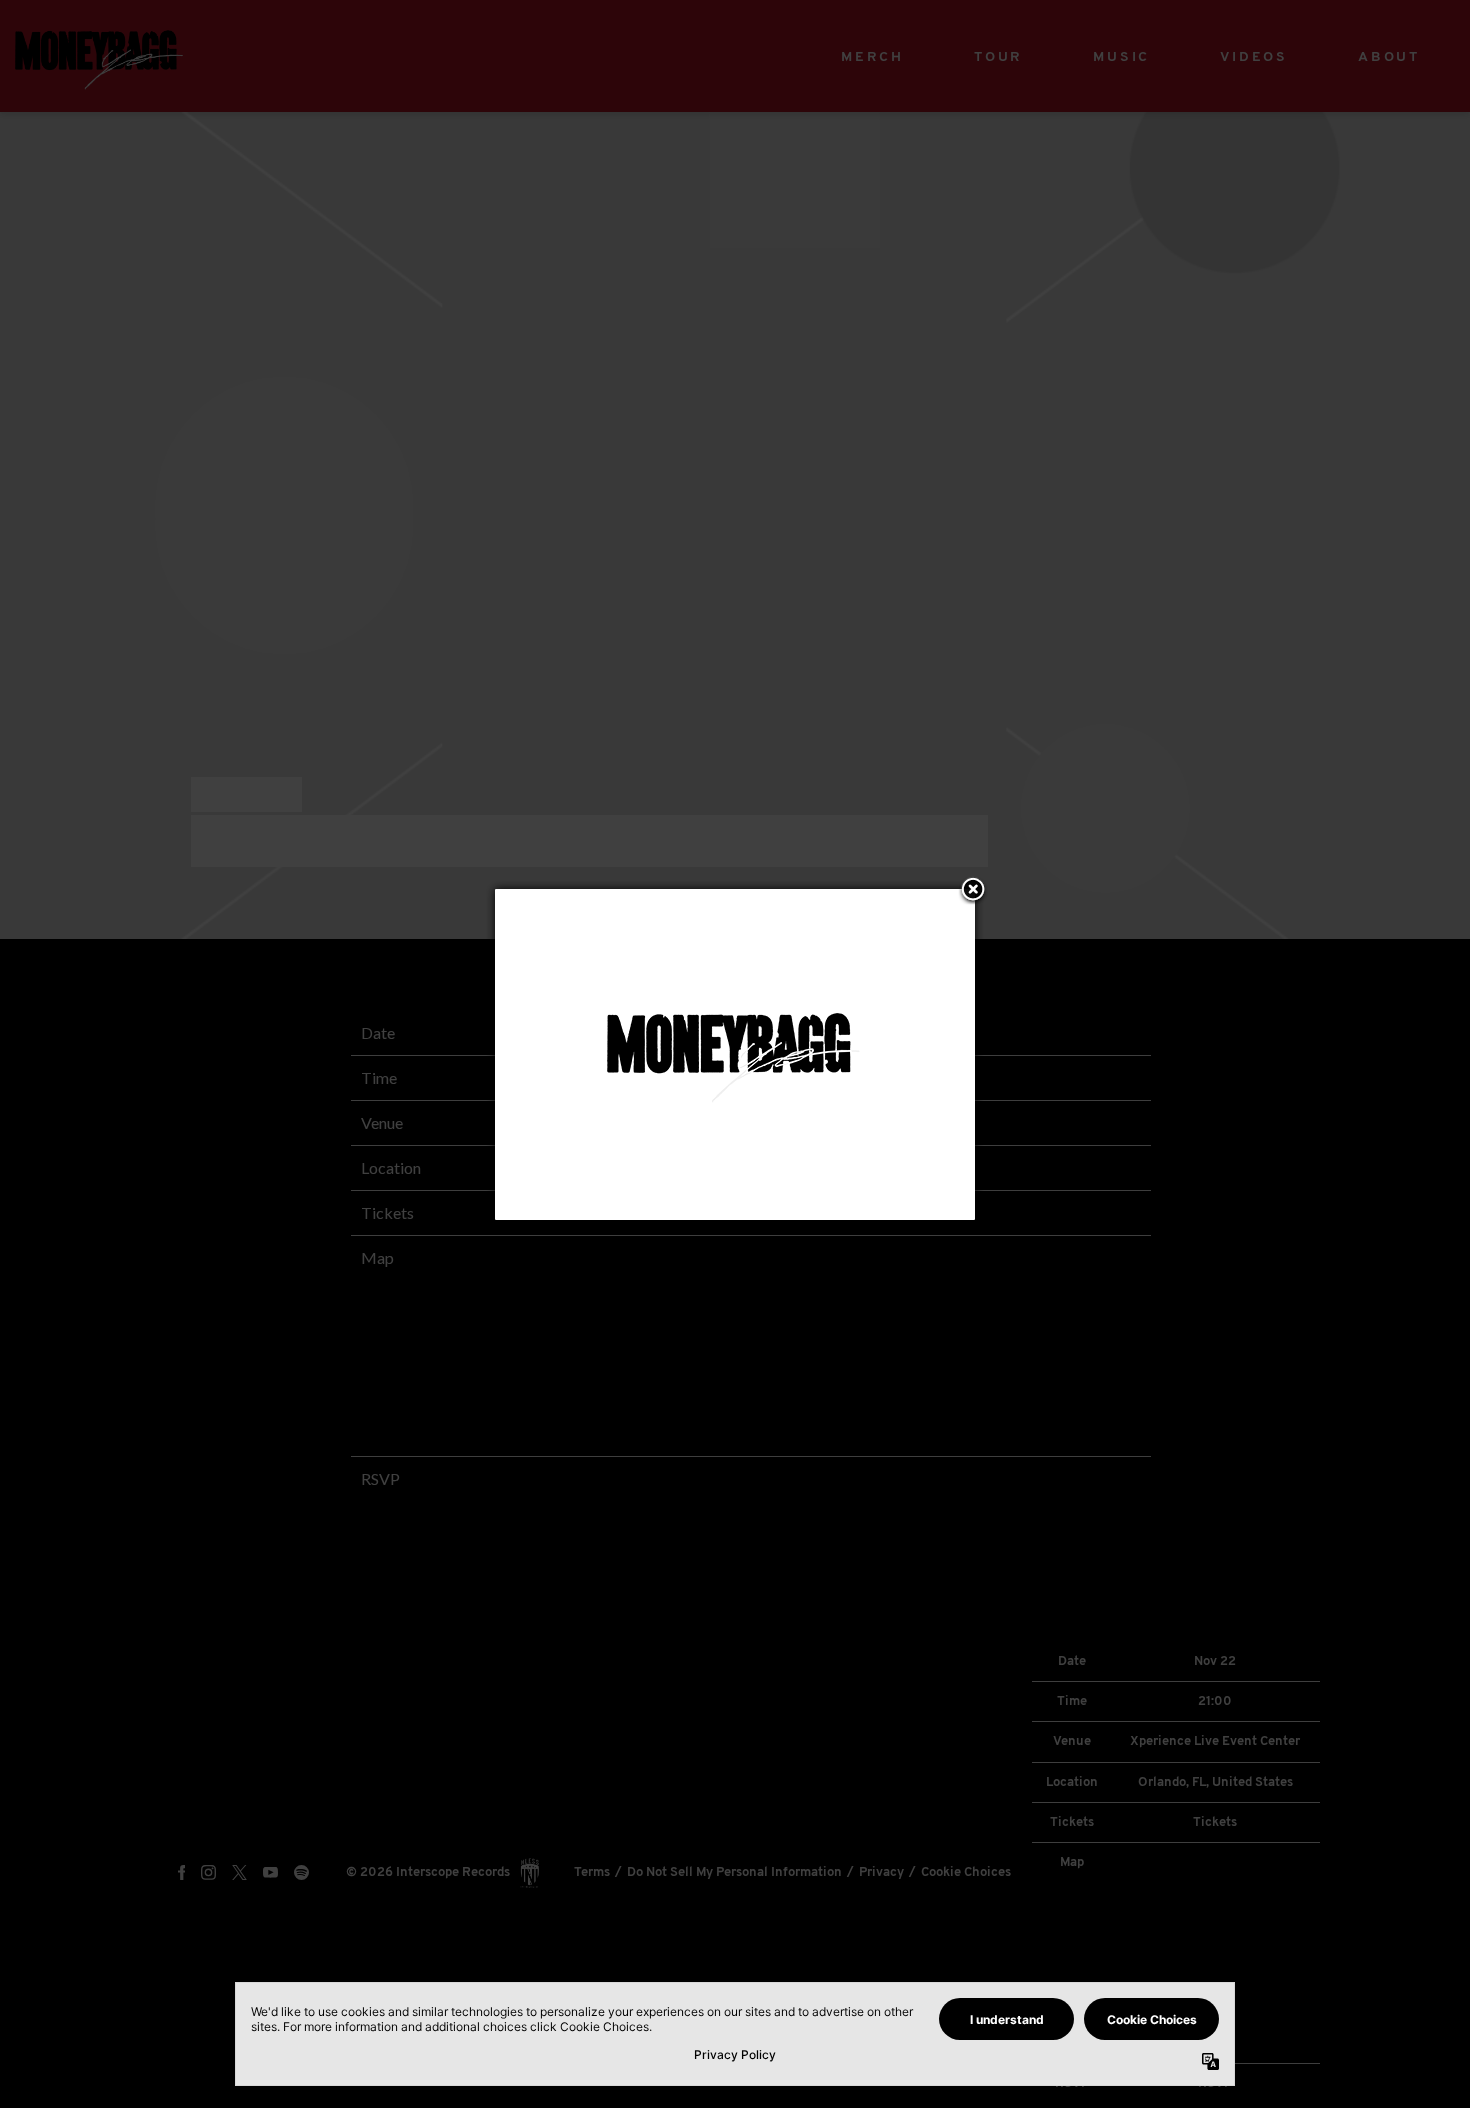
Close (973, 891)
